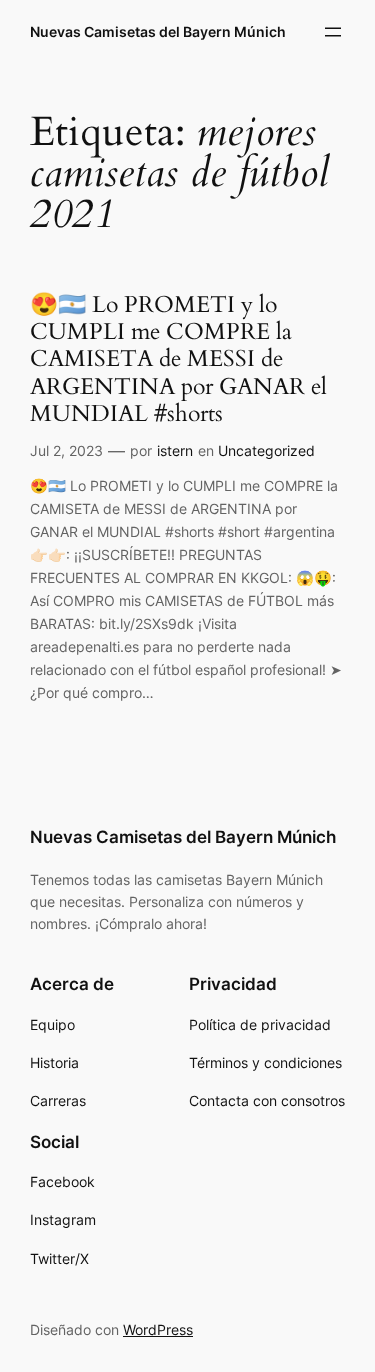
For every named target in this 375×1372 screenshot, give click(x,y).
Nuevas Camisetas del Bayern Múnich (158, 31)
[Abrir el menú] (333, 32)
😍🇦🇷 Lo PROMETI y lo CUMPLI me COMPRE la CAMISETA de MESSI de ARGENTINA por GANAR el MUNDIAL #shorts (178, 360)
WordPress (158, 1329)
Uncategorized (266, 450)
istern (175, 450)
